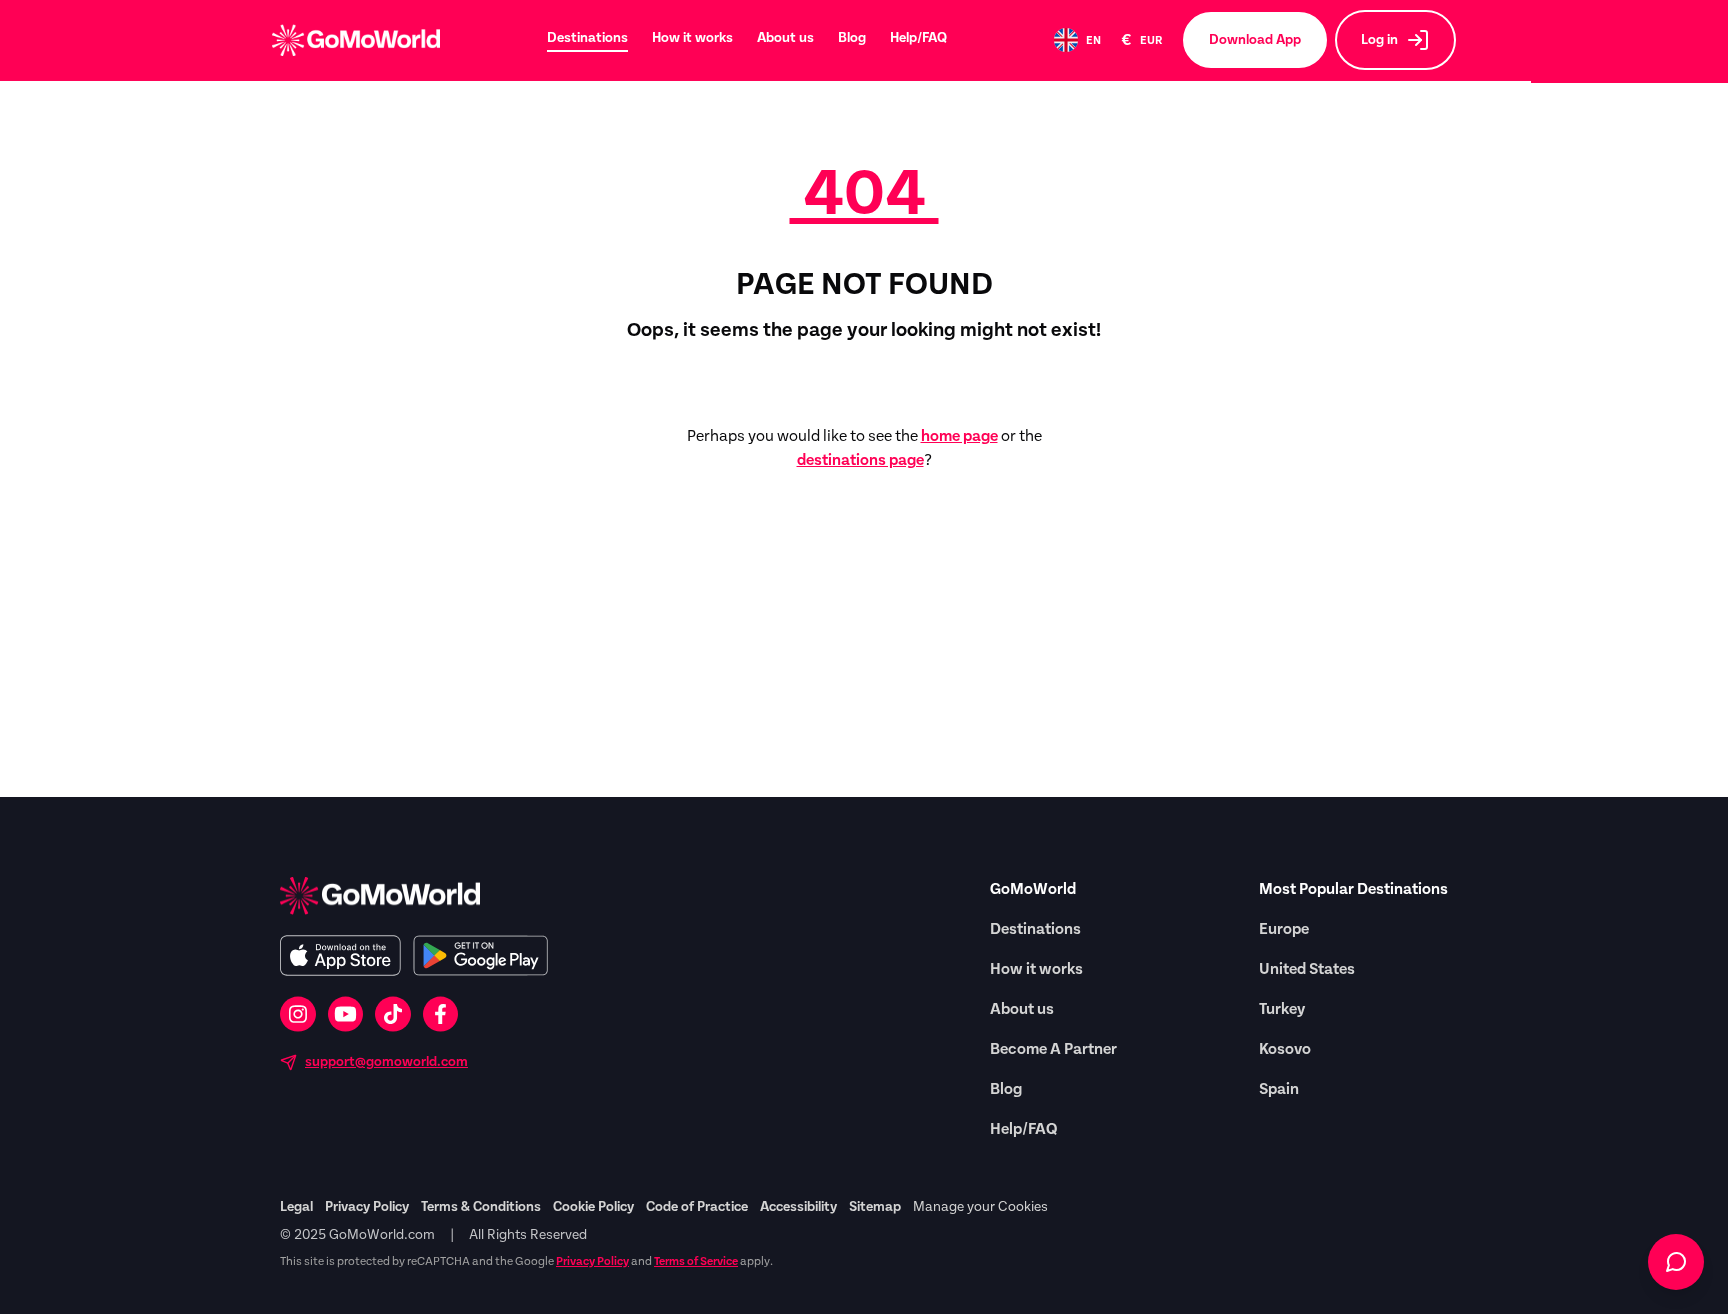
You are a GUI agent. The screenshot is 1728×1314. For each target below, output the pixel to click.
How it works (692, 38)
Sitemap (875, 1207)
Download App (1255, 40)
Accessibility (798, 1207)
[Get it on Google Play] (480, 955)
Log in (1379, 40)
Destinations (587, 38)
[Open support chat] (1676, 1262)
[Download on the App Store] (340, 955)
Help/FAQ (918, 38)
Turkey (1282, 1009)
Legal (296, 1207)
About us (785, 38)
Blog (852, 38)
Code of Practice (697, 1207)
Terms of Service (696, 1261)
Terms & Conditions (481, 1207)
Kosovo (1285, 1049)
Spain (1279, 1089)
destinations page (860, 460)
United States (1307, 969)
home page (959, 436)
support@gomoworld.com (386, 1062)
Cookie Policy (593, 1207)
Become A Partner (1053, 1049)
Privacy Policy (367, 1207)
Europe (1284, 929)
